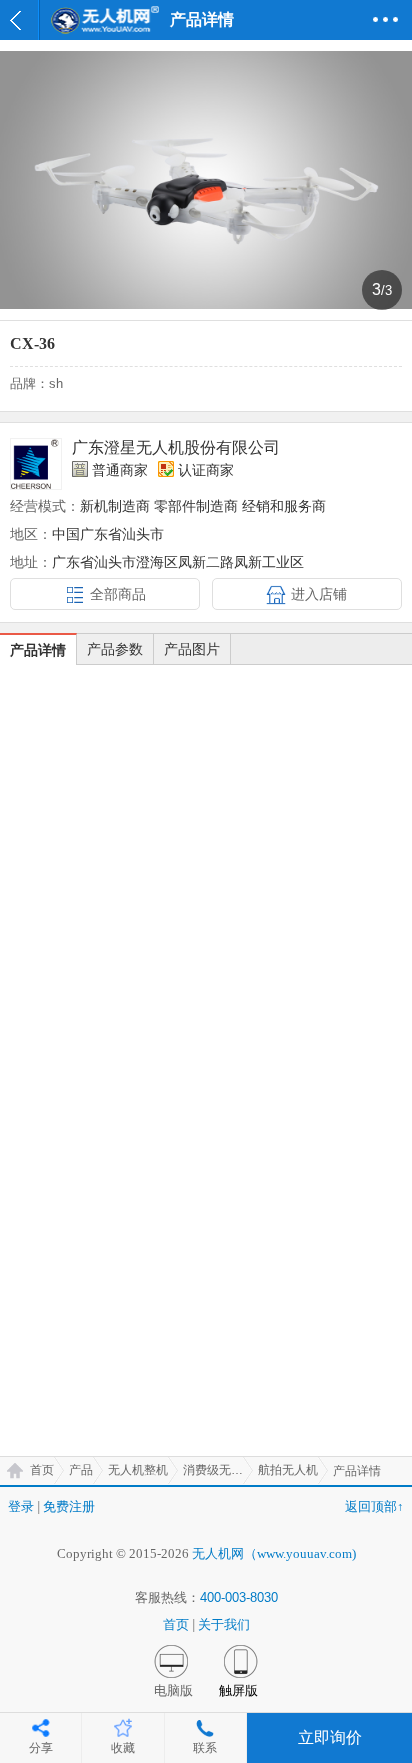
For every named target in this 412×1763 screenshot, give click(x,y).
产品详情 (38, 650)
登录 (21, 1506)
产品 (81, 1470)
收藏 (123, 1748)
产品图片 (192, 649)
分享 (41, 1748)
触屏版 (238, 1690)
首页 (42, 1470)
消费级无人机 (218, 1470)
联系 (205, 1748)
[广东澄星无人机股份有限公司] (36, 464)
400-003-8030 (239, 1597)
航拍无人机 (288, 1470)
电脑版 (173, 1690)
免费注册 (69, 1506)
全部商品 (118, 594)
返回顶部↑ (374, 1506)
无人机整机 (138, 1470)
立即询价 (330, 1737)
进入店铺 (319, 594)
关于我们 (224, 1624)
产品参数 (115, 649)
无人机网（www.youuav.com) (274, 1553)
